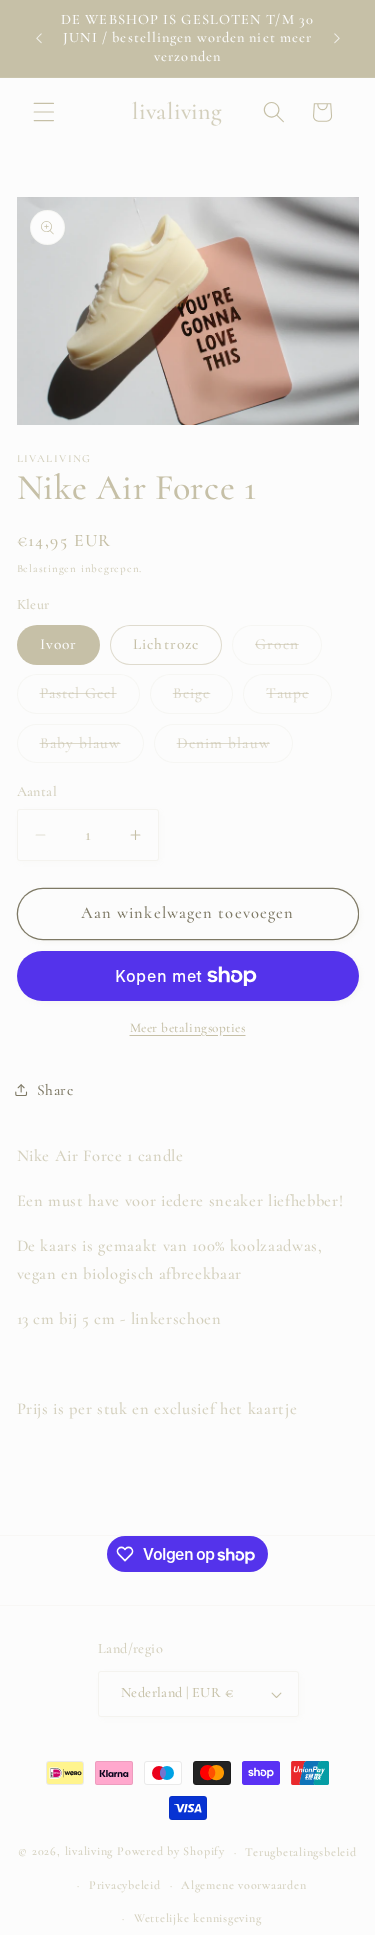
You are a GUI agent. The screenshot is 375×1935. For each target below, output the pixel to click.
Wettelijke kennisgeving (198, 1918)
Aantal (37, 791)
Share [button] (55, 1090)
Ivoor (59, 644)
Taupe (299, 698)
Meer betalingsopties (188, 1028)
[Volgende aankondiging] (337, 39)
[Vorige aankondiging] (39, 39)
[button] (44, 112)
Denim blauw (235, 748)
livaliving (89, 1852)
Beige (203, 698)
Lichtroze (166, 644)
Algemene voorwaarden (243, 1885)
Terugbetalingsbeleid (300, 1852)
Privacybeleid (125, 1885)
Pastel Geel (90, 698)
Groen (288, 649)
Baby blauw (92, 748)
